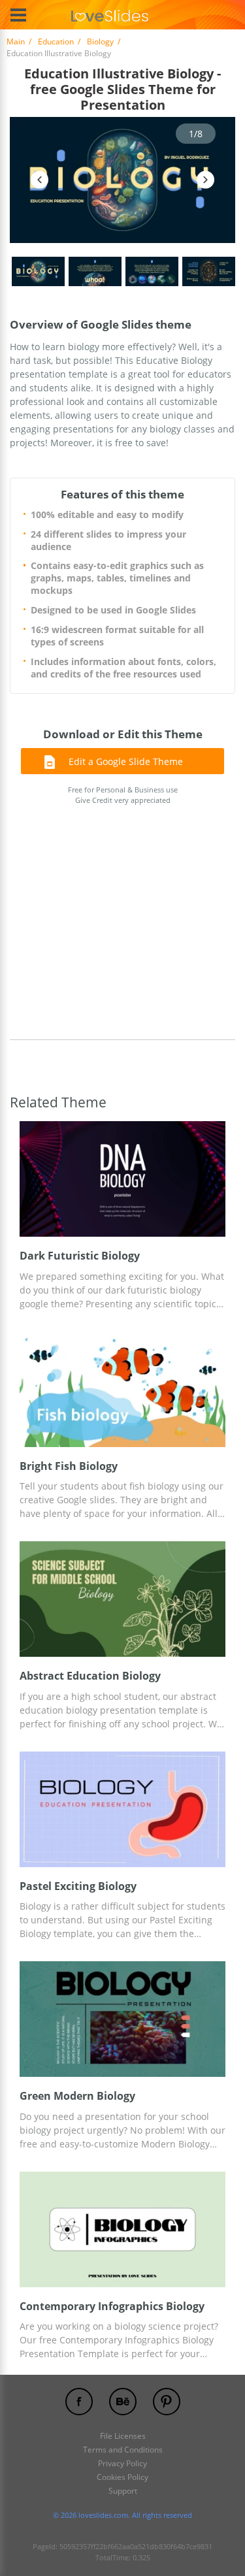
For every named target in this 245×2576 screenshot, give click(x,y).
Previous (40, 180)
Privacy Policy (122, 2463)
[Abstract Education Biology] (122, 1599)
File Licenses (123, 2436)
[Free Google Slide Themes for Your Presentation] (110, 15)
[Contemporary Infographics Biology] (122, 2229)
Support (123, 2491)
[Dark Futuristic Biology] (122, 1179)
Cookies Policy (122, 2477)
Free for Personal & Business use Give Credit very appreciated (123, 795)
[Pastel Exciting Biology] (122, 1809)
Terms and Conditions (123, 2450)
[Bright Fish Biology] (122, 1389)
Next (205, 180)
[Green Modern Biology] (122, 2019)
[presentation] (26, 1179)
